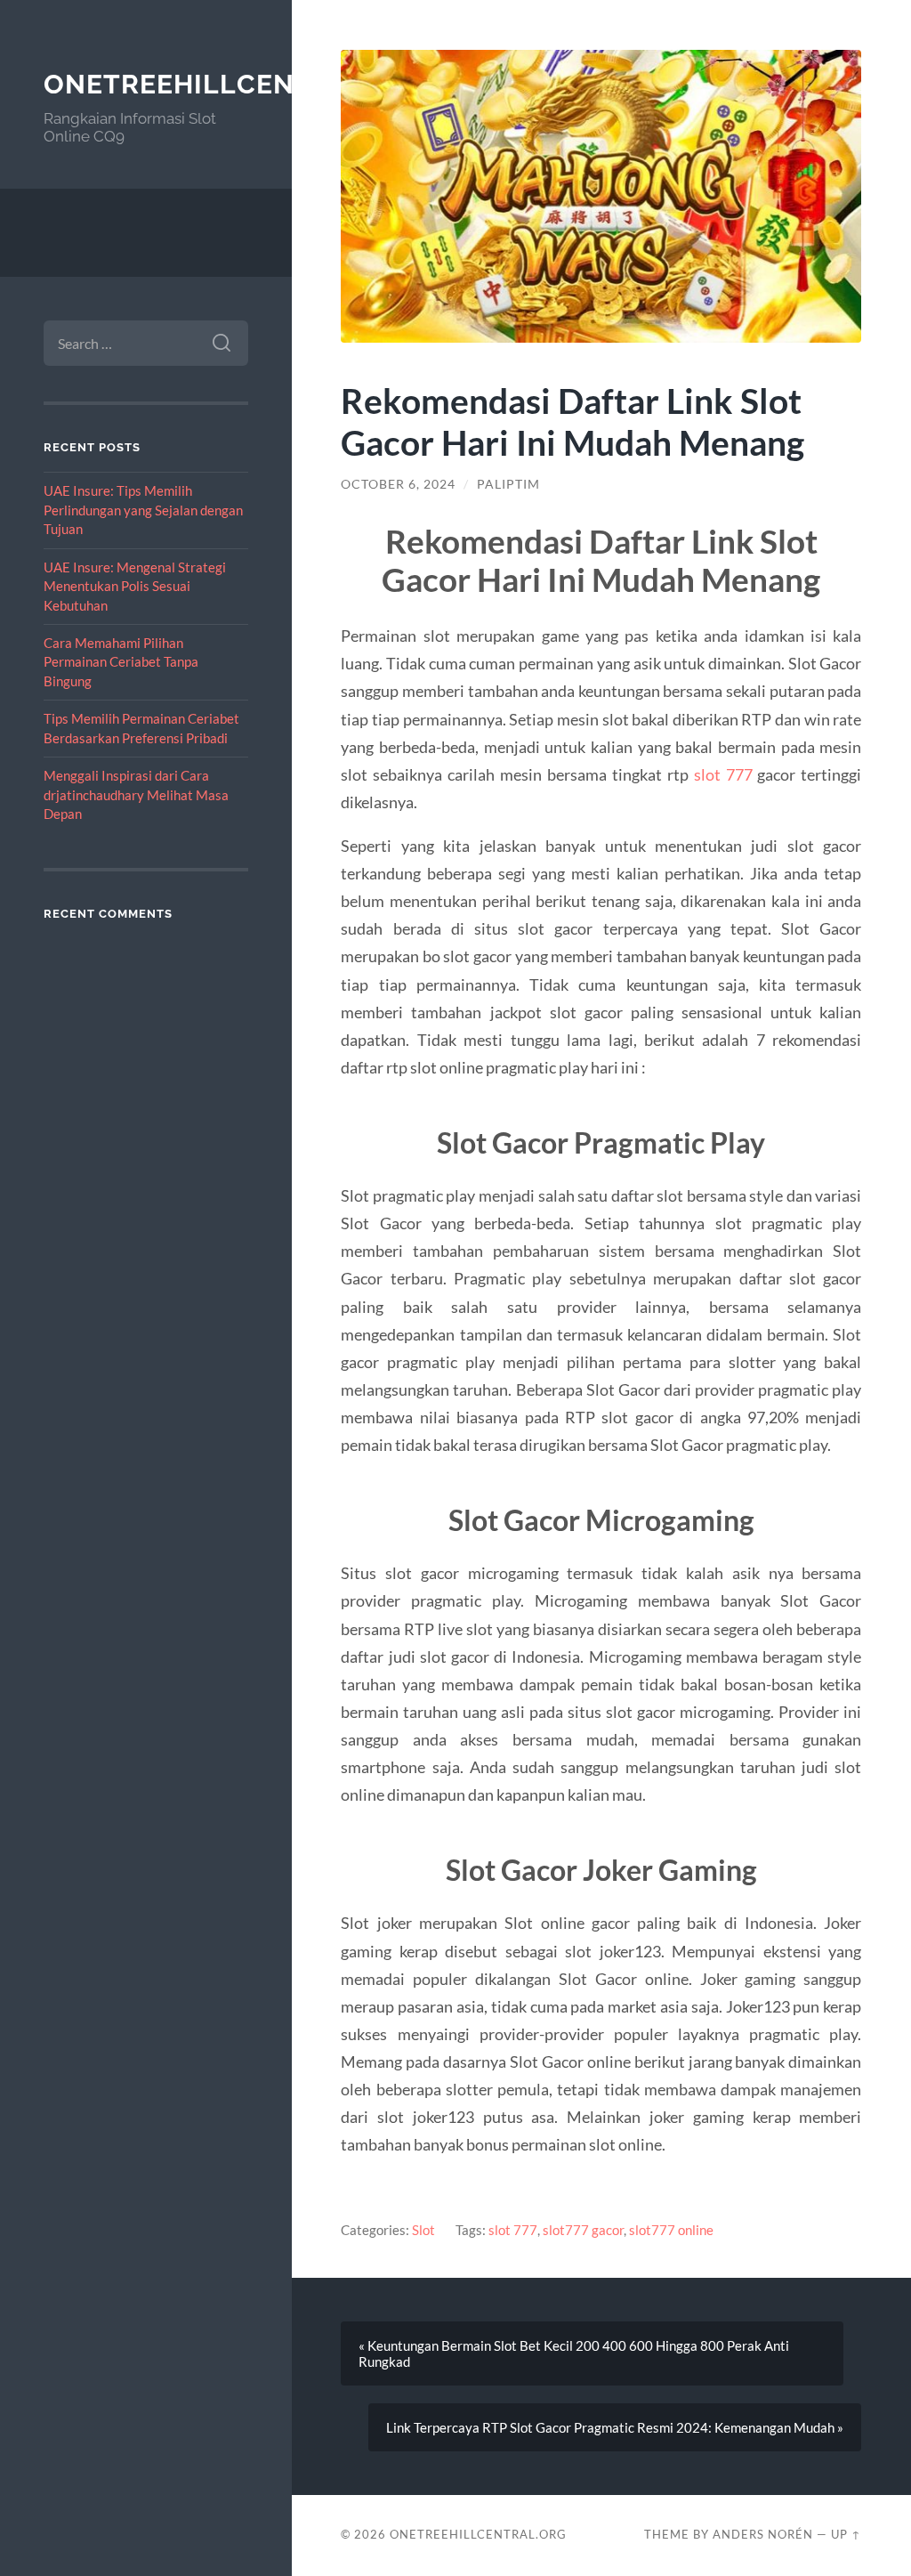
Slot (423, 2230)
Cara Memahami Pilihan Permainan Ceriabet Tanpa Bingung (121, 662)
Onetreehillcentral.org (239, 84)
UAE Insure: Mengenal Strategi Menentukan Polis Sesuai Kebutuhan (135, 586)
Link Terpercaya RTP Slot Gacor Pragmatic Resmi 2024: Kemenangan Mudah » (615, 2427)
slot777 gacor (583, 2230)
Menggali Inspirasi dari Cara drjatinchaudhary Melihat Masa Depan (136, 794)
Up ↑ (846, 2534)
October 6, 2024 (398, 484)
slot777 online (671, 2230)
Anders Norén (763, 2534)
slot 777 (723, 774)
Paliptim (508, 484)
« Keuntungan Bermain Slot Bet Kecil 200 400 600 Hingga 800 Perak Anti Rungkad (574, 2353)
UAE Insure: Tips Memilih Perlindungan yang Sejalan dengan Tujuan (143, 510)
